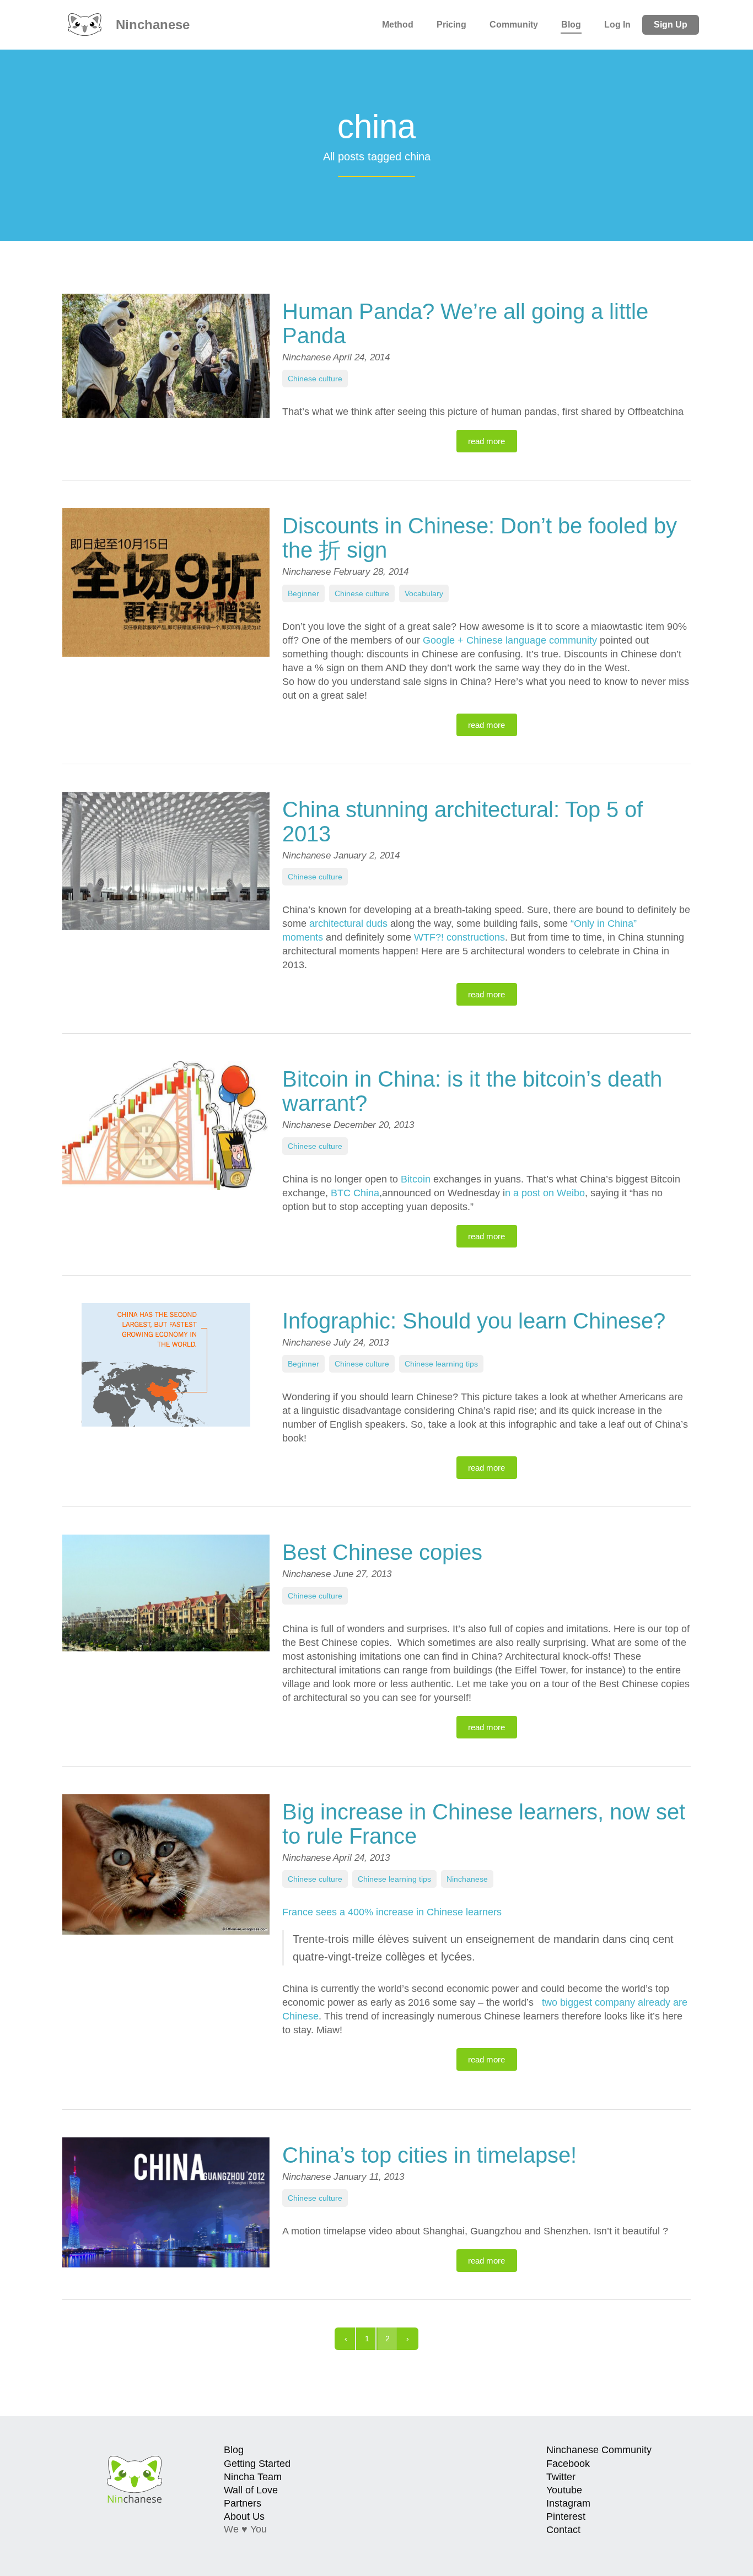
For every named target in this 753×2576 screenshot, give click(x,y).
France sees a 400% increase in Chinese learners (392, 1912)
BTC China (355, 1193)
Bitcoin (416, 1179)
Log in (617, 25)
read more (486, 441)
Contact (563, 2530)
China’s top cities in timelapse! (429, 2155)
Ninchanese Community (599, 2450)
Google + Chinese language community (510, 640)
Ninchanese (151, 25)
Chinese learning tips (441, 1364)
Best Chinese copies (382, 1552)
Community (514, 25)
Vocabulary (424, 593)
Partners (243, 2503)
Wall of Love (251, 2490)
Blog (571, 25)
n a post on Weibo (545, 1193)
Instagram (568, 2503)
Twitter (561, 2477)
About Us (244, 2516)
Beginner (303, 593)
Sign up (671, 25)
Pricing (451, 25)
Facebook (568, 2464)
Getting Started (257, 2464)
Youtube (564, 2490)
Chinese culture (315, 379)
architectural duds (348, 924)
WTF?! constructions (459, 937)
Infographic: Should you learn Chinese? (474, 1321)
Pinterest (566, 2516)
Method (398, 25)
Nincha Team (253, 2477)
